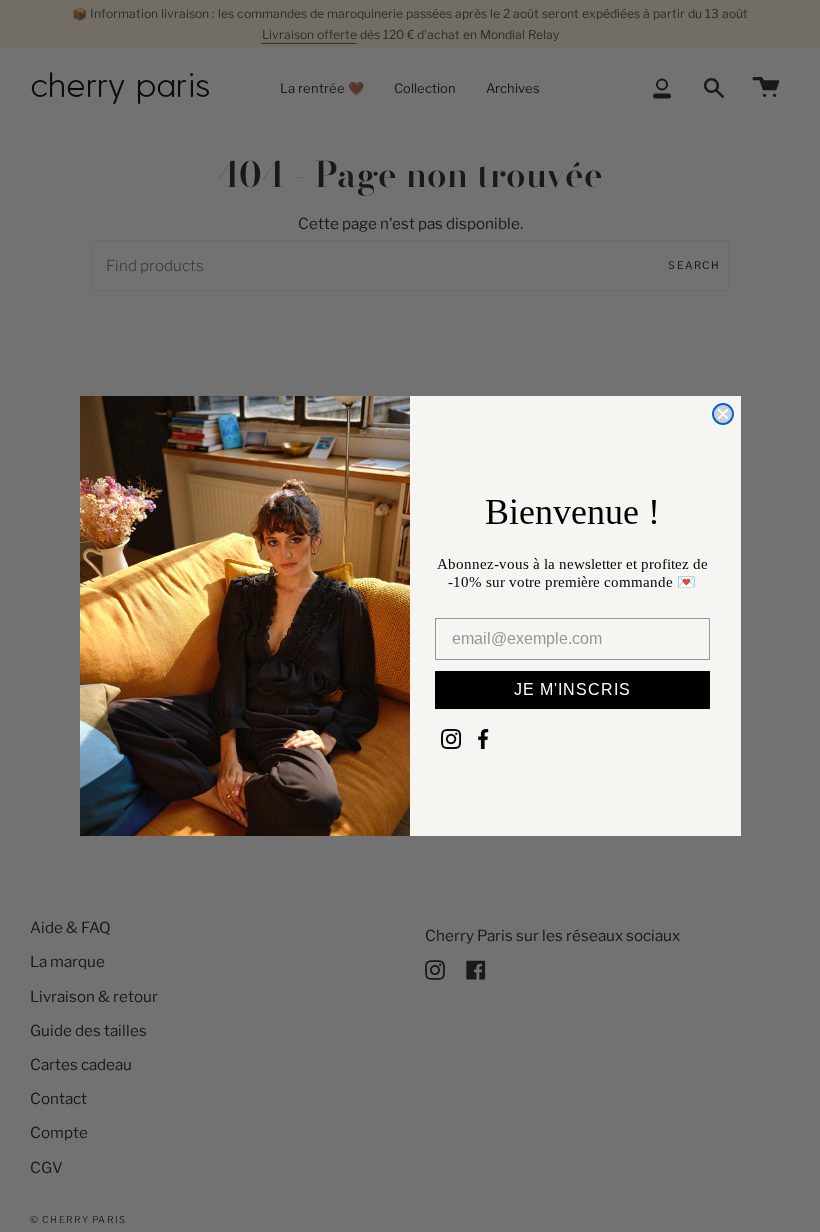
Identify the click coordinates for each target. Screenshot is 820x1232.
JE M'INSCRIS (572, 689)
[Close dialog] (723, 414)
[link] (451, 739)
